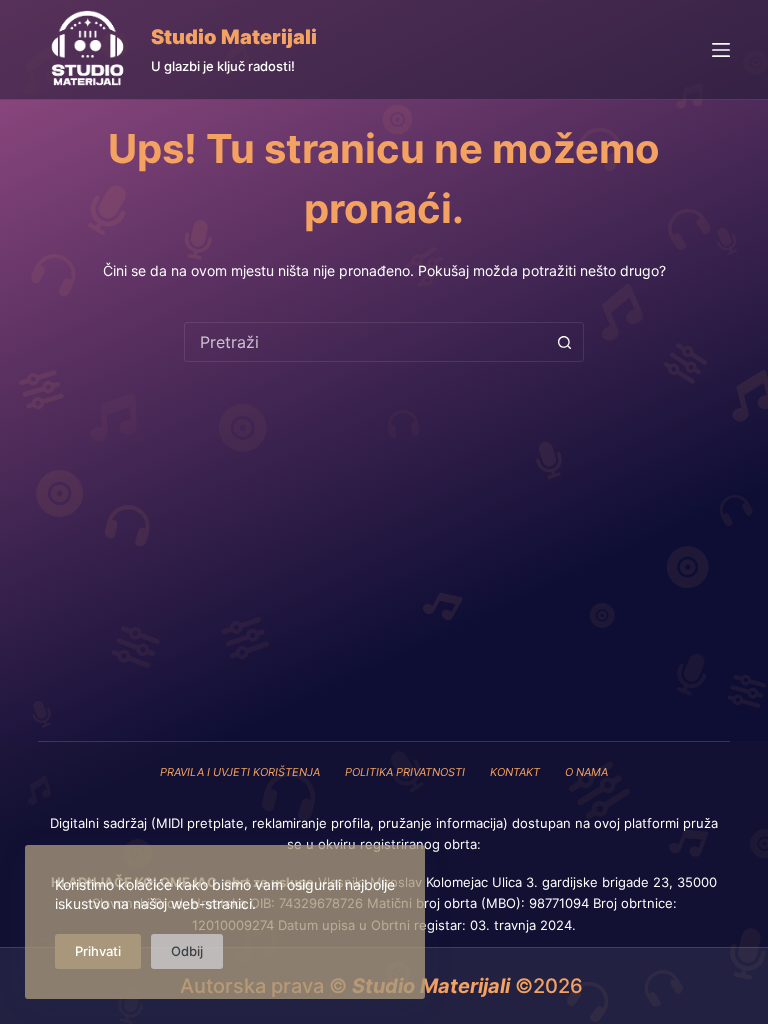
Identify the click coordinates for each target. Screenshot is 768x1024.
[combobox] (365, 342)
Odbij (187, 951)
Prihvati (98, 951)
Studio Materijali (234, 37)
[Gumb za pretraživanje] (564, 342)
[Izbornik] (721, 50)
